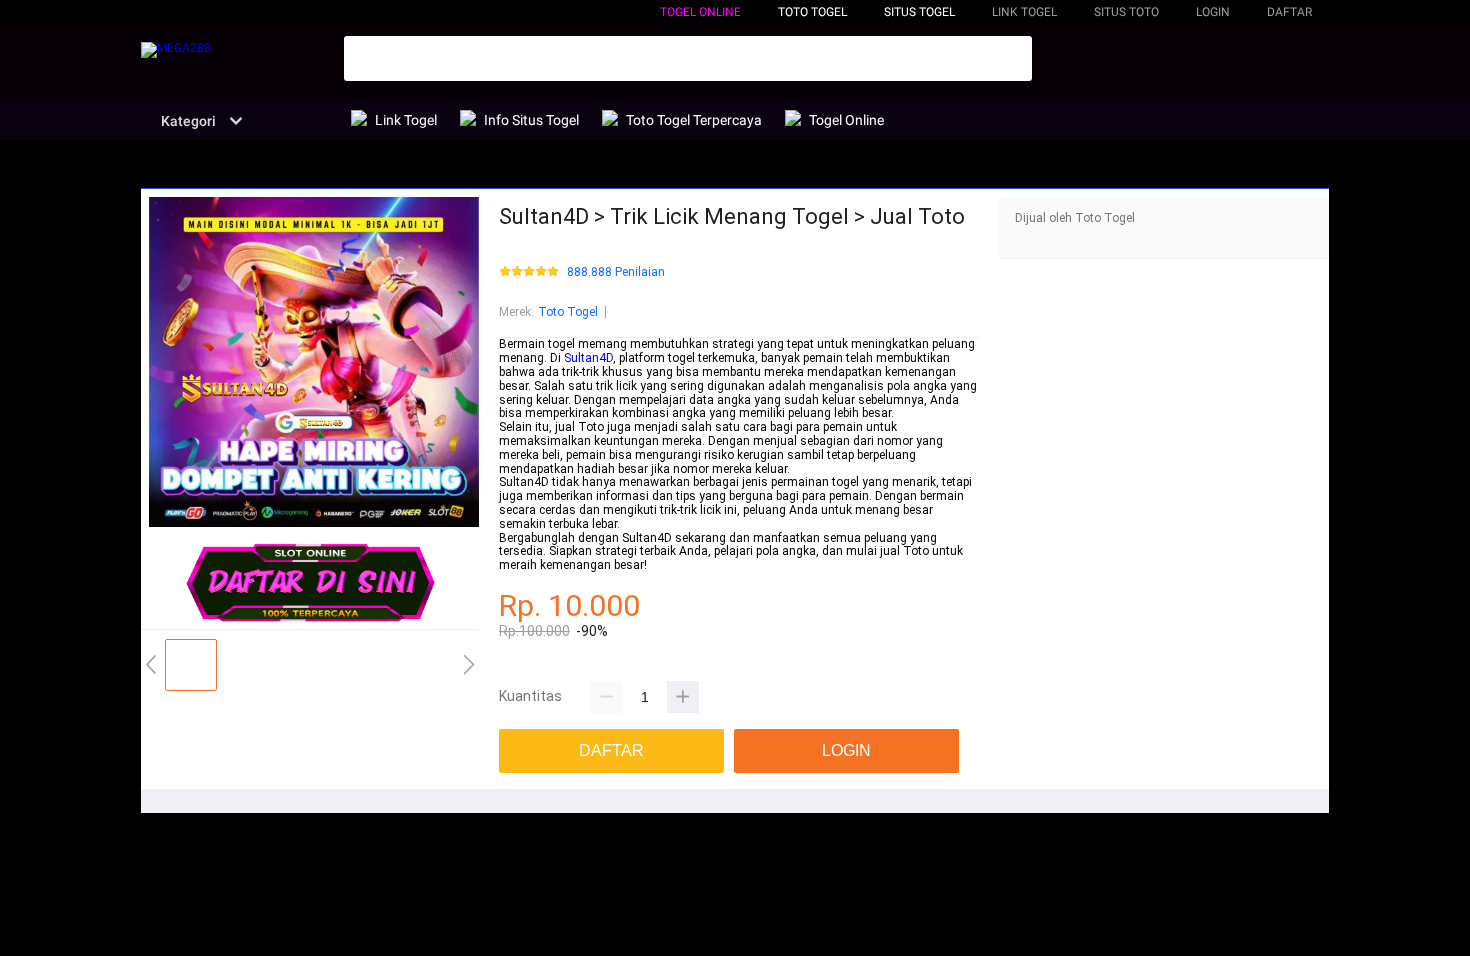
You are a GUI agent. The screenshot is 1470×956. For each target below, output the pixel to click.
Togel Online (700, 12)
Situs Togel (919, 12)
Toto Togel (568, 312)
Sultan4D (588, 358)
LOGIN (1213, 12)
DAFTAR (1289, 12)
